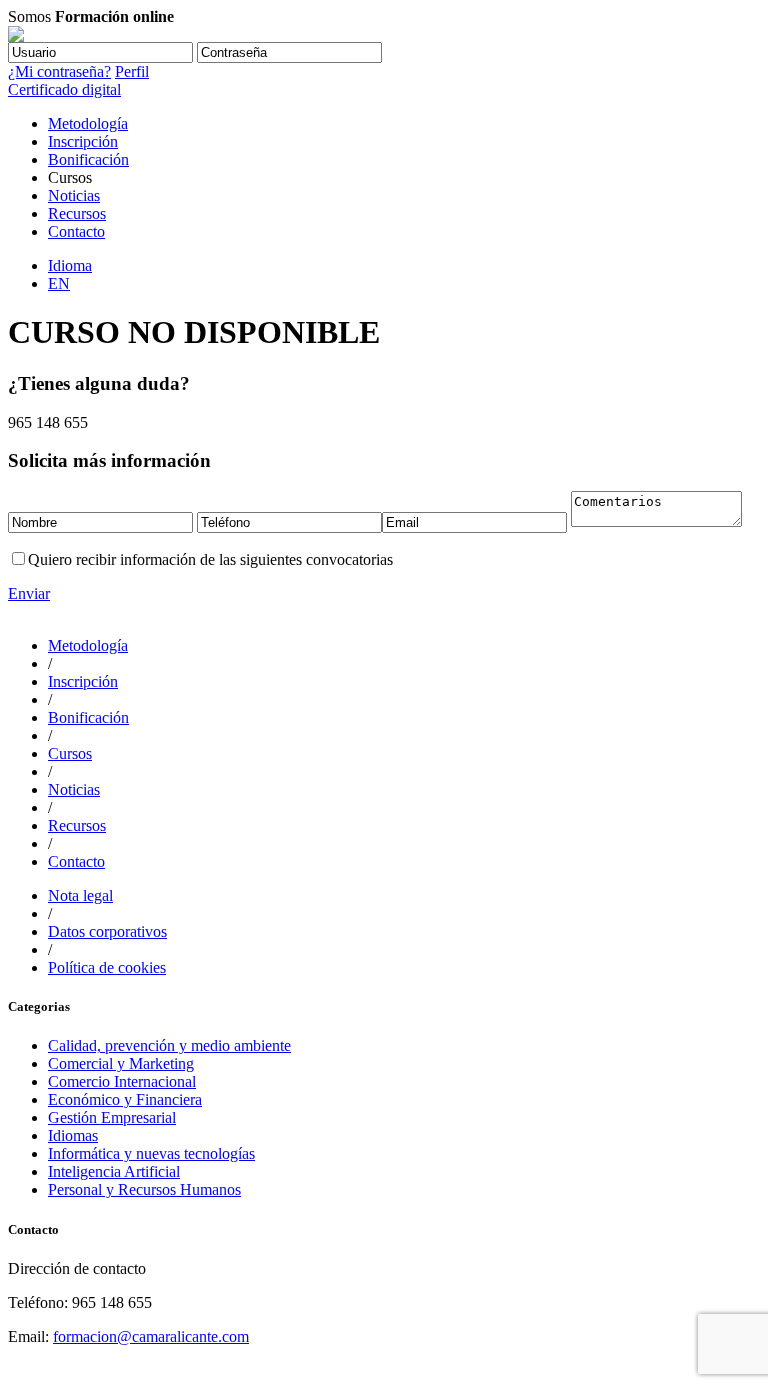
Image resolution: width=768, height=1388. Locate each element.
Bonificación (88, 159)
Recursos (77, 213)
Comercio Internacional (122, 1081)
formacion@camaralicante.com (151, 1336)
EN (59, 283)
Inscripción (83, 141)
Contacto (76, 231)
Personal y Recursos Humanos (144, 1189)
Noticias (74, 195)
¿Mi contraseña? (59, 71)
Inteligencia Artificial (114, 1171)
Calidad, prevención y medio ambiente (169, 1045)
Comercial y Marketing (121, 1063)
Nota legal (80, 895)
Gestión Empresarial (112, 1117)
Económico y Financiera (125, 1099)
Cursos (70, 753)
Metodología (88, 123)
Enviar (29, 593)
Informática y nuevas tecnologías (151, 1153)
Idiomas (73, 1135)
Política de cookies (107, 967)
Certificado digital (64, 89)
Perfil (132, 71)
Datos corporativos (107, 931)
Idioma (70, 265)
